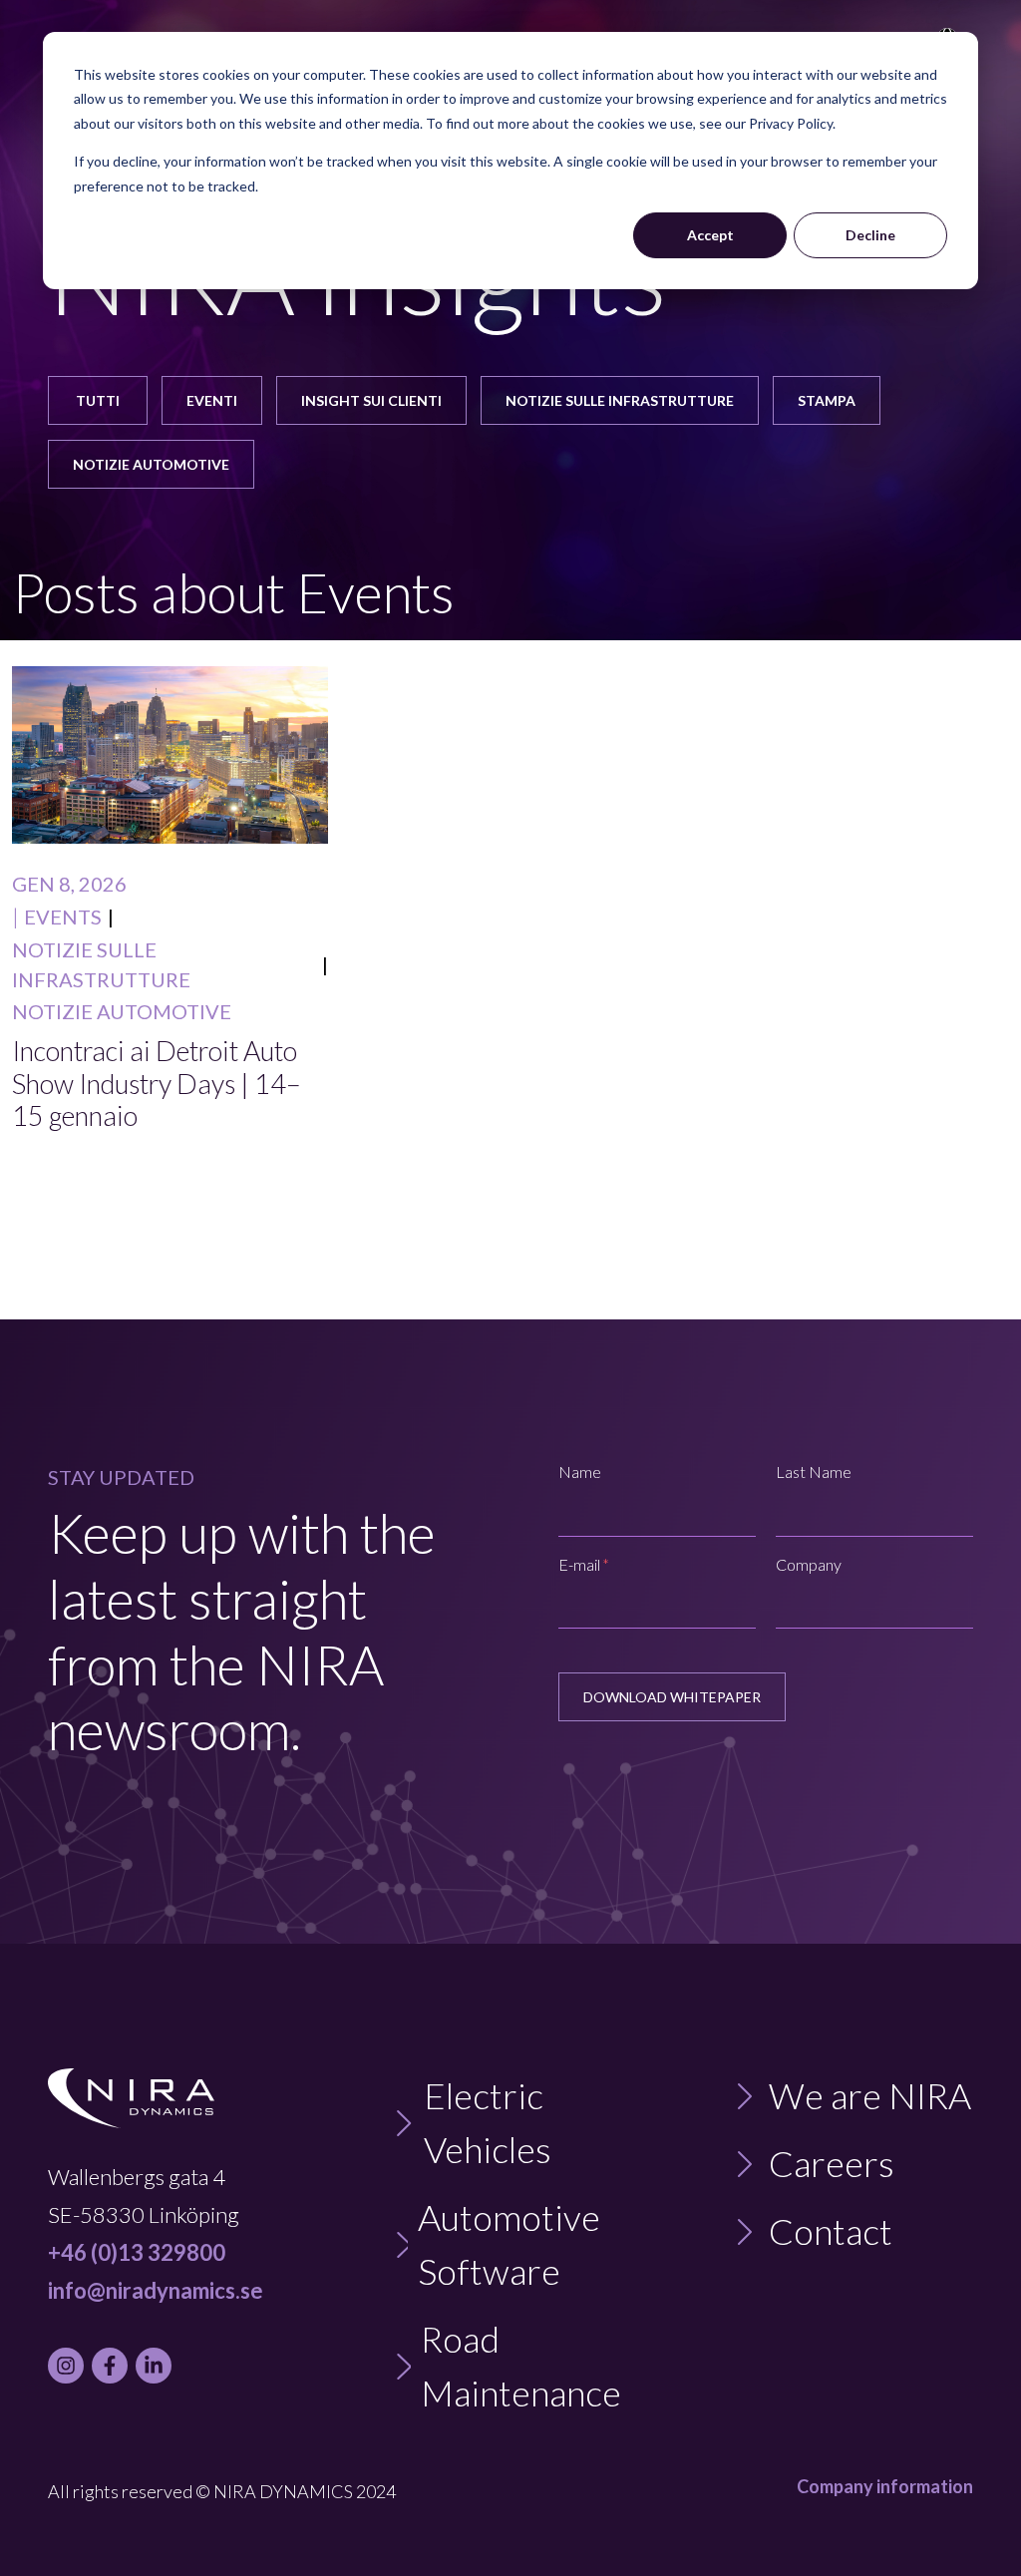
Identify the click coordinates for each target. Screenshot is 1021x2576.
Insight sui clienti (371, 400)
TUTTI (98, 400)
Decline (870, 235)
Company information (885, 2486)
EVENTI (212, 400)
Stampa (827, 400)
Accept (710, 235)
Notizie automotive (151, 464)
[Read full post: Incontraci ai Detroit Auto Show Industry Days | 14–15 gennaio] (170, 755)
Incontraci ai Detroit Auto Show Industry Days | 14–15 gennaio (157, 1084)
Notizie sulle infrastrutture (620, 400)
